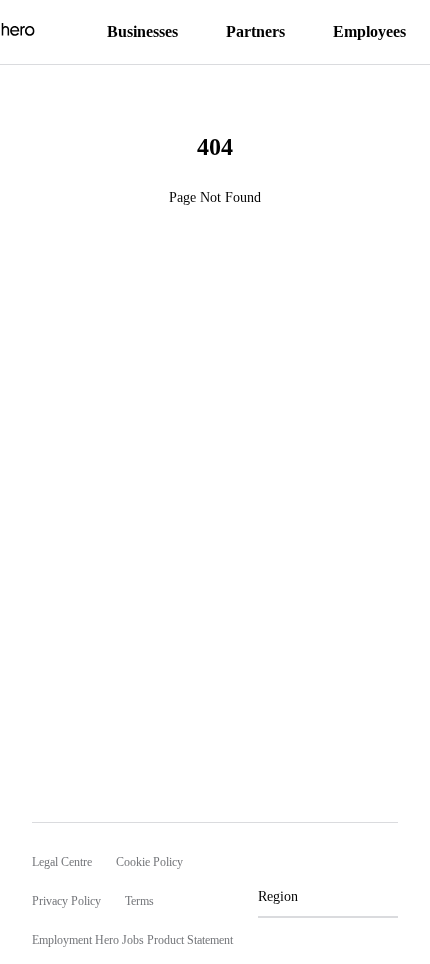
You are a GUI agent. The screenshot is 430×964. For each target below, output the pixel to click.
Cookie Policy (149, 862)
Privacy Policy (66, 901)
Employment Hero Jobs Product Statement (132, 940)
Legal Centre (62, 862)
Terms (139, 901)
